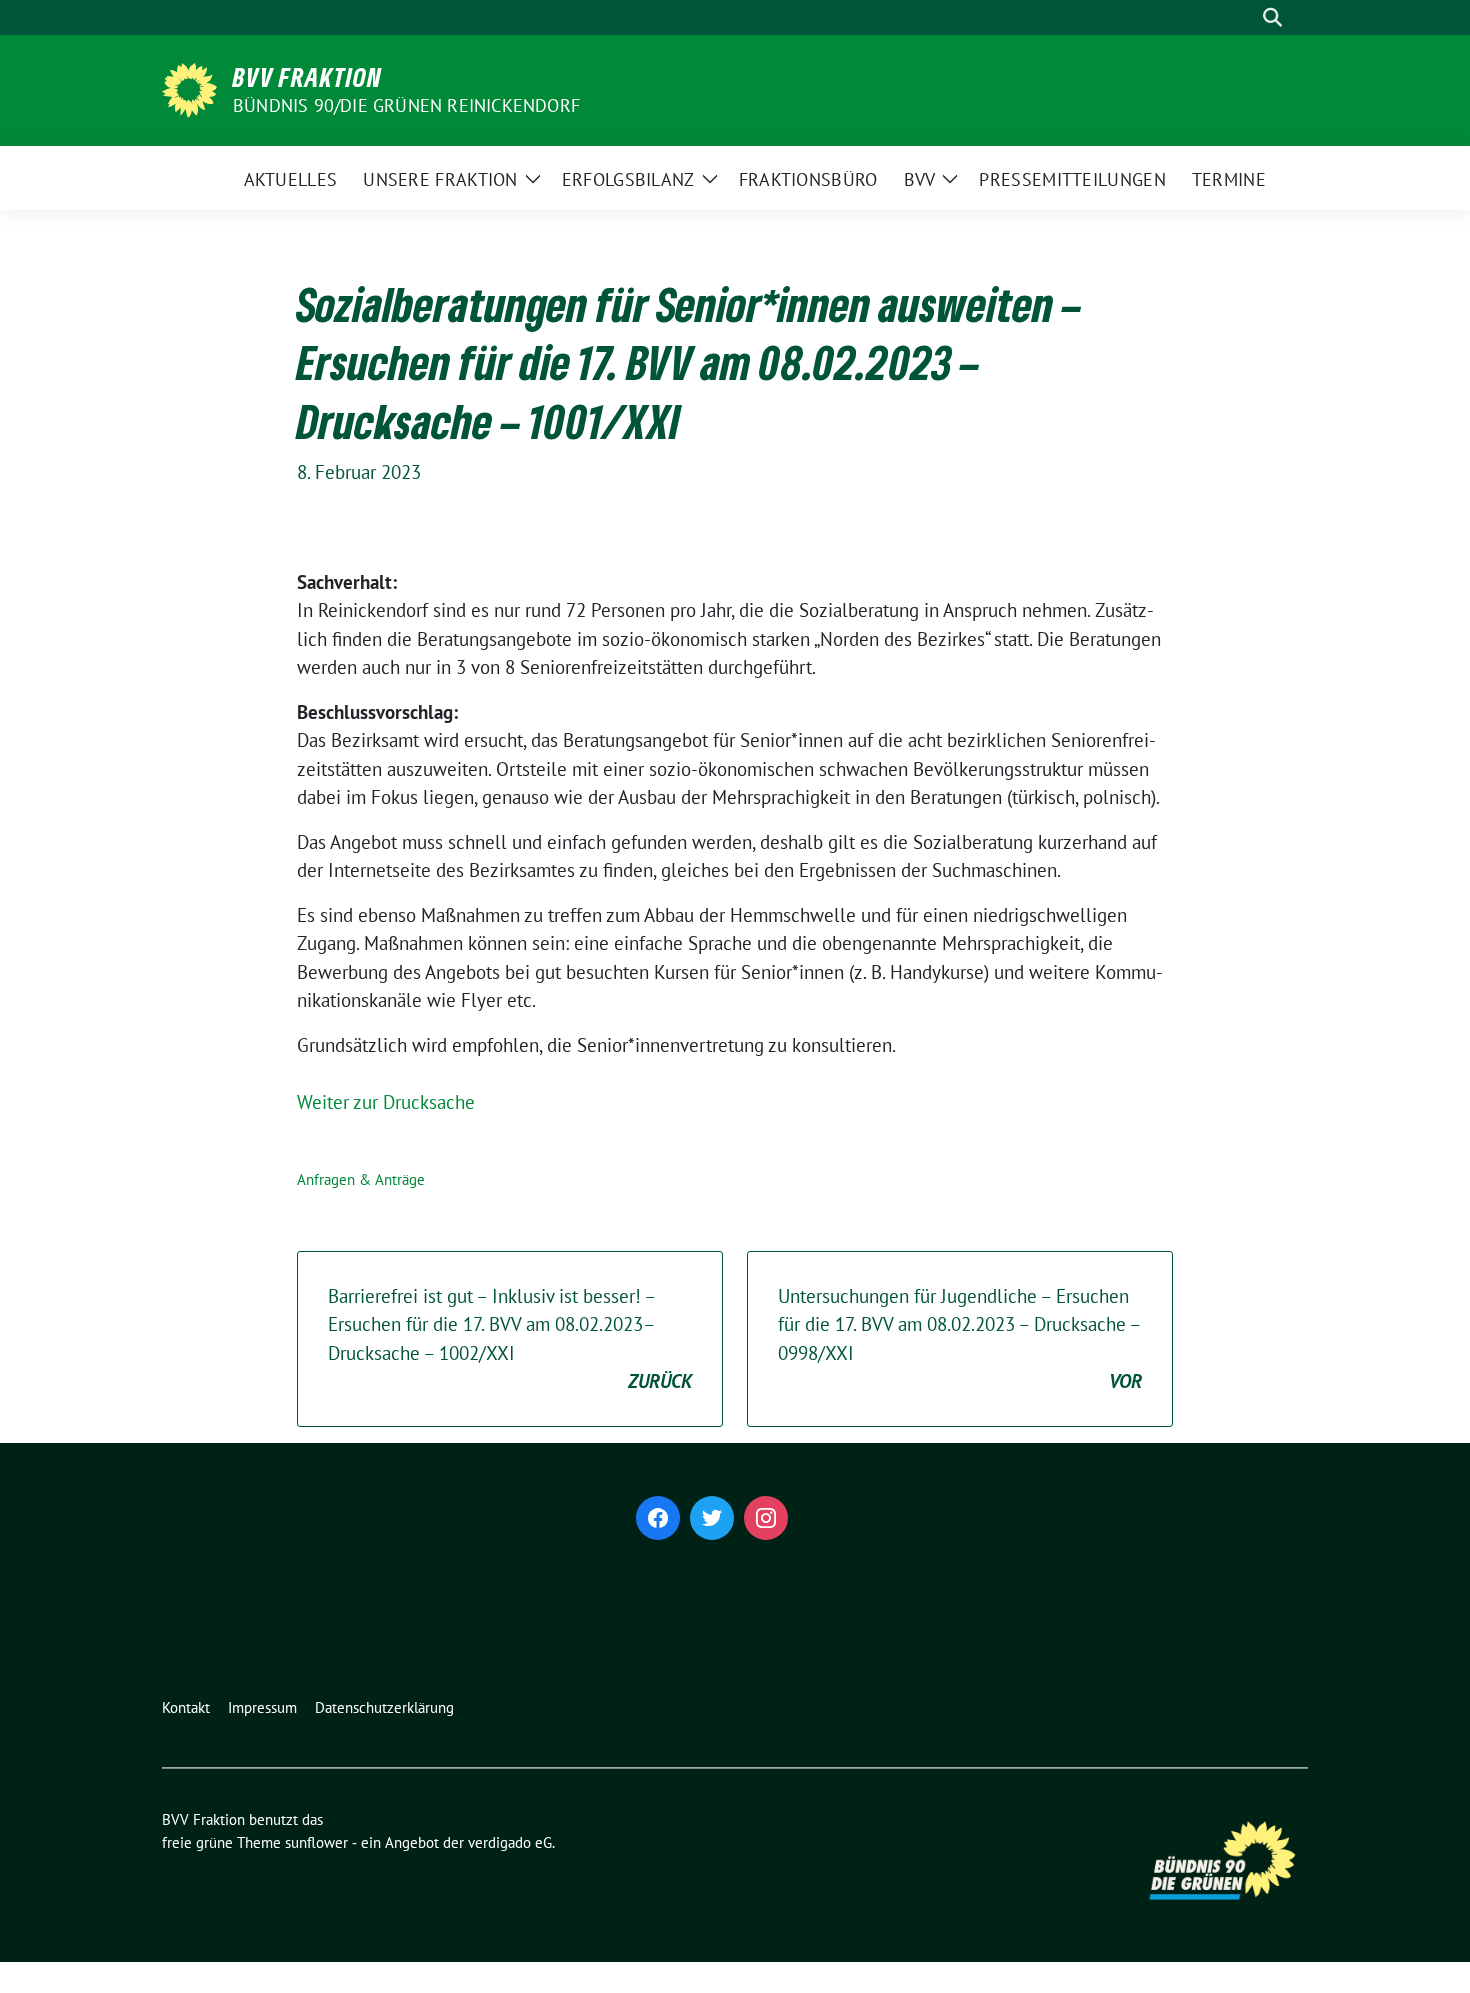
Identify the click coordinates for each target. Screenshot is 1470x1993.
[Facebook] (658, 1518)
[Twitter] (712, 1518)
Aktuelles (291, 179)
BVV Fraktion (307, 77)
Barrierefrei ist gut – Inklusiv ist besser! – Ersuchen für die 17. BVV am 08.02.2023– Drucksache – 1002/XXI (510, 1339)
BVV (920, 179)
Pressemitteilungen (1072, 179)
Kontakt (186, 1707)
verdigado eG (510, 1842)
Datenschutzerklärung (384, 1707)
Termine (1229, 179)
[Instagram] (766, 1518)
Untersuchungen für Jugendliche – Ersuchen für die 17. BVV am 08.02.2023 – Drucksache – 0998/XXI (960, 1339)
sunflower (316, 1842)
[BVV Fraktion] (189, 88)
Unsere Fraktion (440, 179)
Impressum (262, 1707)
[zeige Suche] (1272, 17)
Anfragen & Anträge (361, 1179)
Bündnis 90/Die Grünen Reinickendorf (406, 105)
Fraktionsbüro (808, 179)
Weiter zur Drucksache (386, 1102)
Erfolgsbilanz (628, 179)
